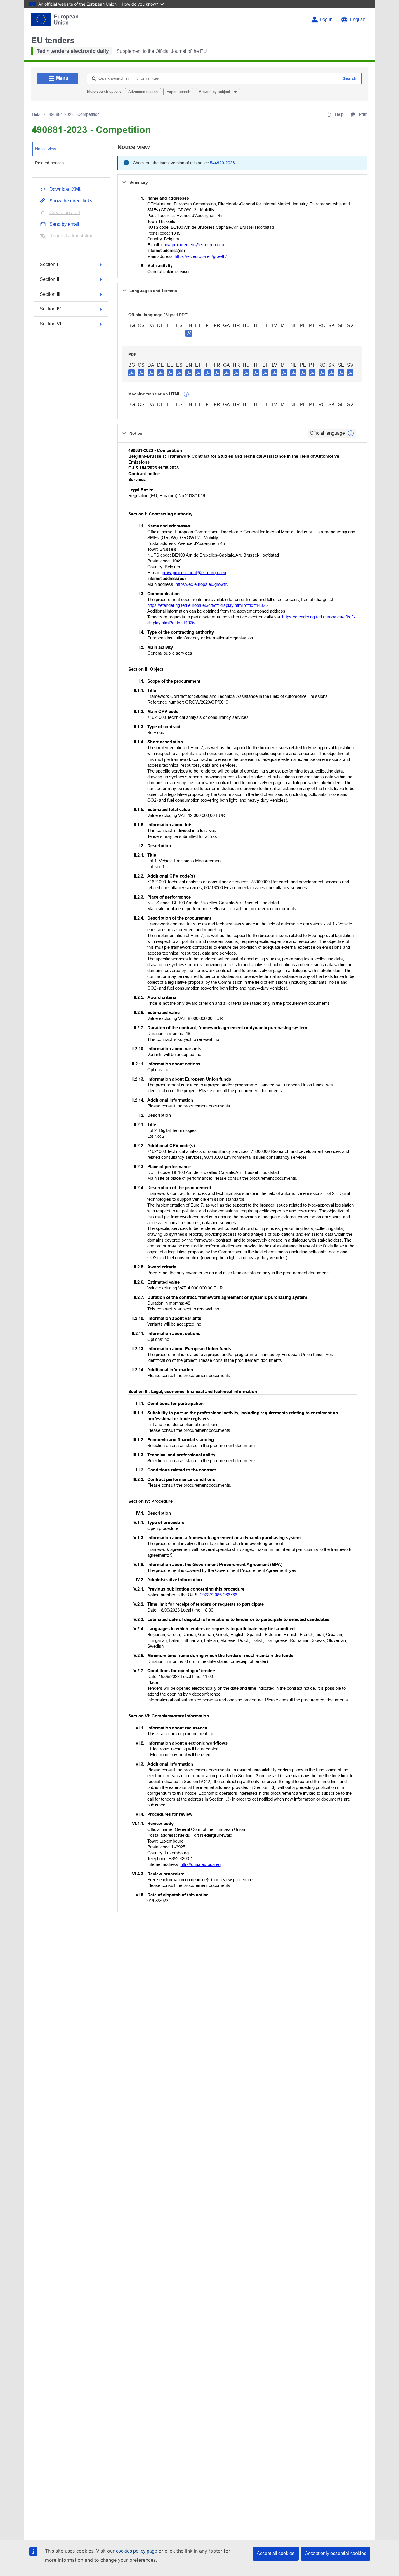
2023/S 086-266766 (219, 1595)
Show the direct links (71, 201)
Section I (49, 264)
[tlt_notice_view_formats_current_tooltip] (351, 433)
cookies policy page (137, 2551)
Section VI (50, 324)
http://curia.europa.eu (201, 1864)
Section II (49, 279)
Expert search (178, 92)
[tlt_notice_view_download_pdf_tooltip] (131, 373)
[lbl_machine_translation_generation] (186, 394)
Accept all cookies (276, 2553)
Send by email (64, 224)
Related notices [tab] (49, 163)
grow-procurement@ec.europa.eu (193, 245)
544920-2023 (222, 163)
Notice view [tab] (46, 149)
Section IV (50, 309)
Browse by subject (215, 92)
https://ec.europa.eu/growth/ (201, 256)
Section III (50, 294)
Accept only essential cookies (336, 2553)
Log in (326, 19)
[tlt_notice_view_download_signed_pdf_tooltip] (189, 333)
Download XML (65, 189)
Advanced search (143, 92)
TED (36, 114)
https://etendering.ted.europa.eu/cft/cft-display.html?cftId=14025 (207, 605)
